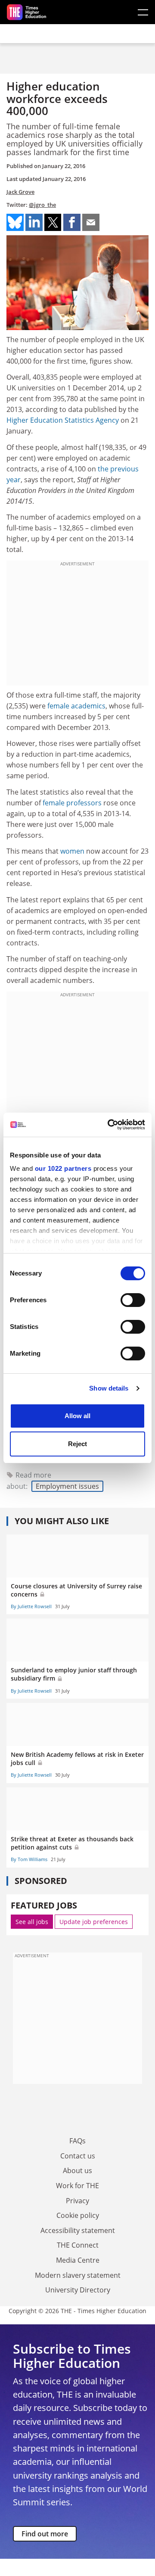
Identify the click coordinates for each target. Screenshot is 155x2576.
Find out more (45, 2534)
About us (77, 2171)
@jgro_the (42, 205)
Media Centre (78, 2260)
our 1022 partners (63, 1168)
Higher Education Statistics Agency (63, 420)
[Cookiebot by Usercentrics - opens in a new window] (109, 1125)
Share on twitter (53, 222)
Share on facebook (72, 222)
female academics (76, 706)
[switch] (133, 1300)
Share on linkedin (34, 222)
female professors (72, 803)
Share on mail (91, 222)
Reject (77, 1444)
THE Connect (78, 2245)
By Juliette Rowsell (31, 1606)
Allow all (77, 1416)
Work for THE (77, 2186)
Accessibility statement (78, 2230)
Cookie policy (78, 2215)
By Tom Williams (29, 1859)
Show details (109, 1388)
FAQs (77, 2141)
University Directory (78, 2290)
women (72, 851)
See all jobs (32, 1922)
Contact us (78, 2156)
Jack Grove (20, 192)
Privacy (77, 2201)
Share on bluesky (15, 222)
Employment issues (67, 1486)
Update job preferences (94, 1922)
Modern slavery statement (78, 2275)
